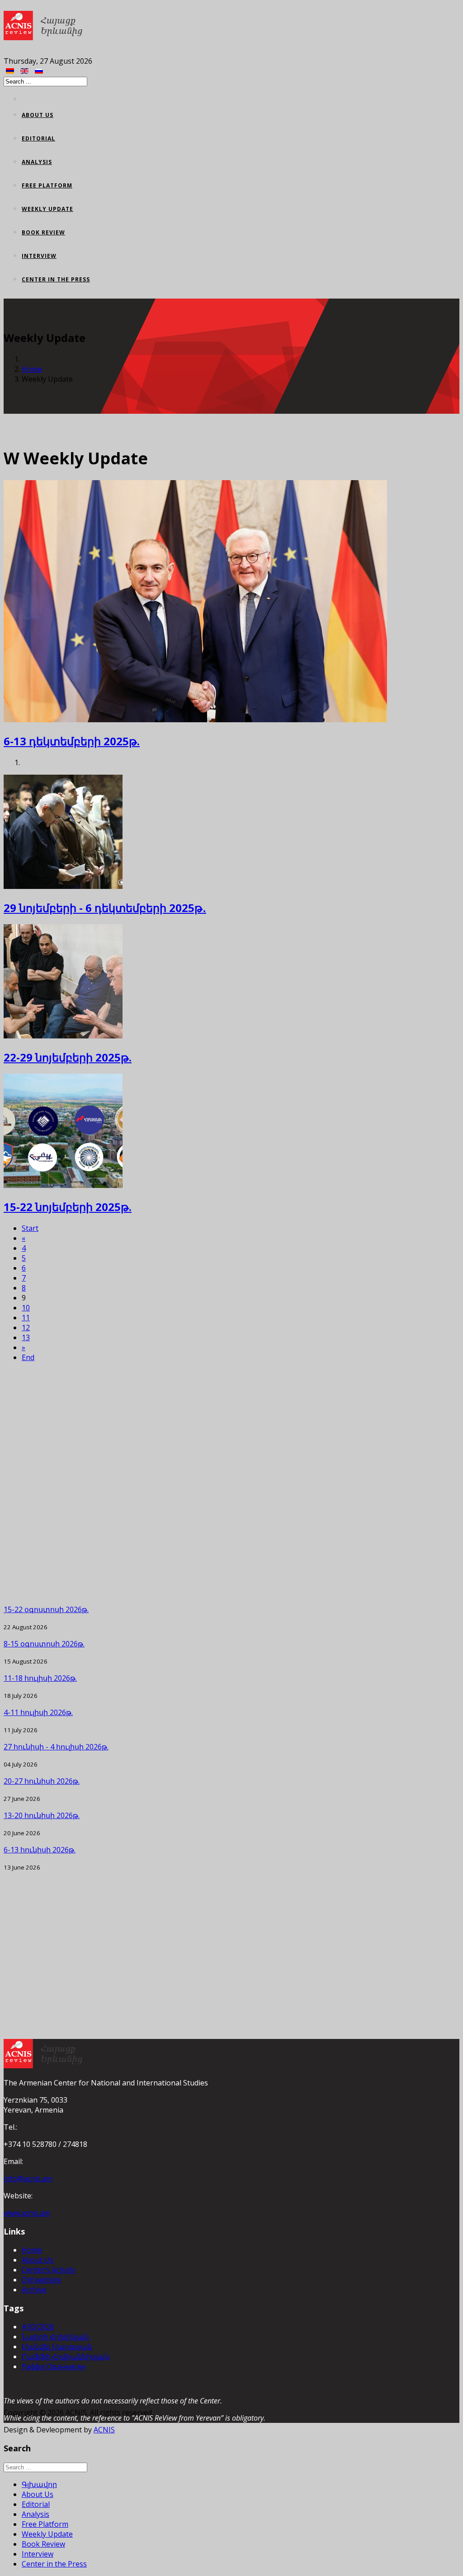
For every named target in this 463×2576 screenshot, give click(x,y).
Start (30, 1228)
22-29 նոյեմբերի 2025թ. (68, 1057)
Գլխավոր (39, 2484)
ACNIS (104, 2430)
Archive (34, 2290)
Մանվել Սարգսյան (57, 2347)
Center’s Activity (49, 2270)
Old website (41, 2280)
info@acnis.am (28, 2179)
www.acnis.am (27, 2213)
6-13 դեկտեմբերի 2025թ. (72, 741)
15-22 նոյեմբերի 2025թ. (68, 1207)
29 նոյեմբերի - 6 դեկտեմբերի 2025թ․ (105, 908)
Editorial (38, 138)
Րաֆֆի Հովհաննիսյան (66, 2356)
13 (26, 1337)
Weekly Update (47, 209)
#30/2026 (38, 2327)
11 (26, 1318)
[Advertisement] (231, 1483)
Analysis (37, 162)
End (28, 1357)
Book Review (43, 232)
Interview (39, 256)
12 (26, 1328)
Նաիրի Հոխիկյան (55, 2337)
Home (32, 369)
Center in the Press (56, 279)
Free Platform (47, 185)
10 (26, 1308)
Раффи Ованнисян (54, 2366)
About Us (38, 115)
